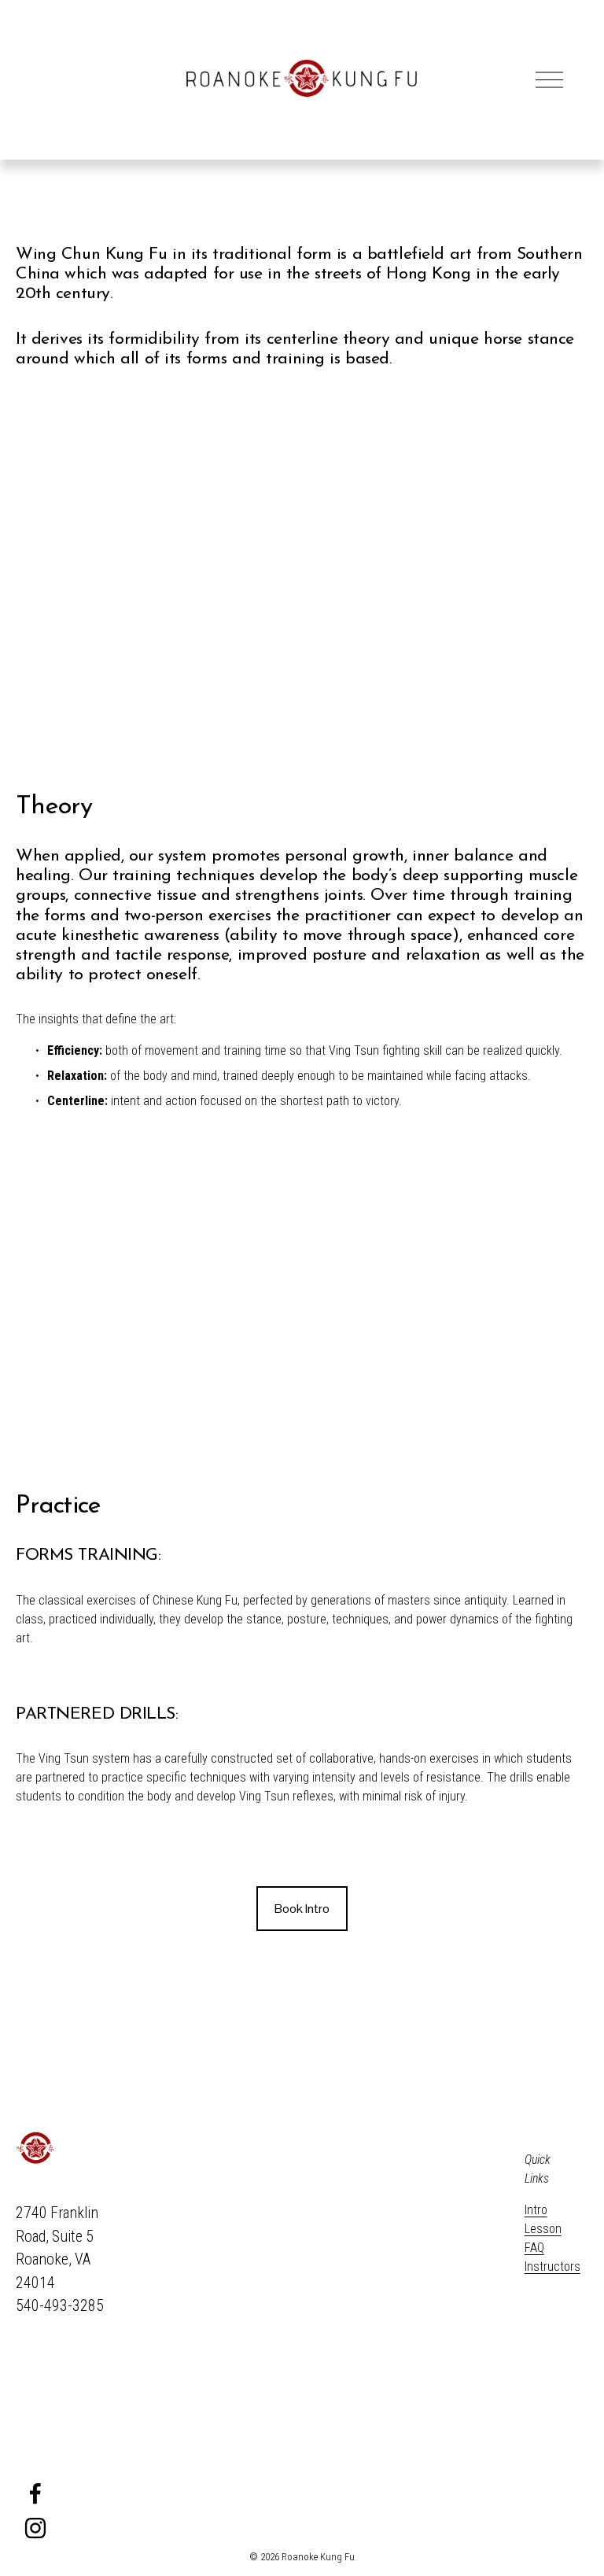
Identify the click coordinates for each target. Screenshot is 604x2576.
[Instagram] (35, 2528)
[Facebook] (35, 2493)
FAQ (534, 2248)
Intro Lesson (543, 2219)
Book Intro (302, 1909)
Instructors (552, 2266)
